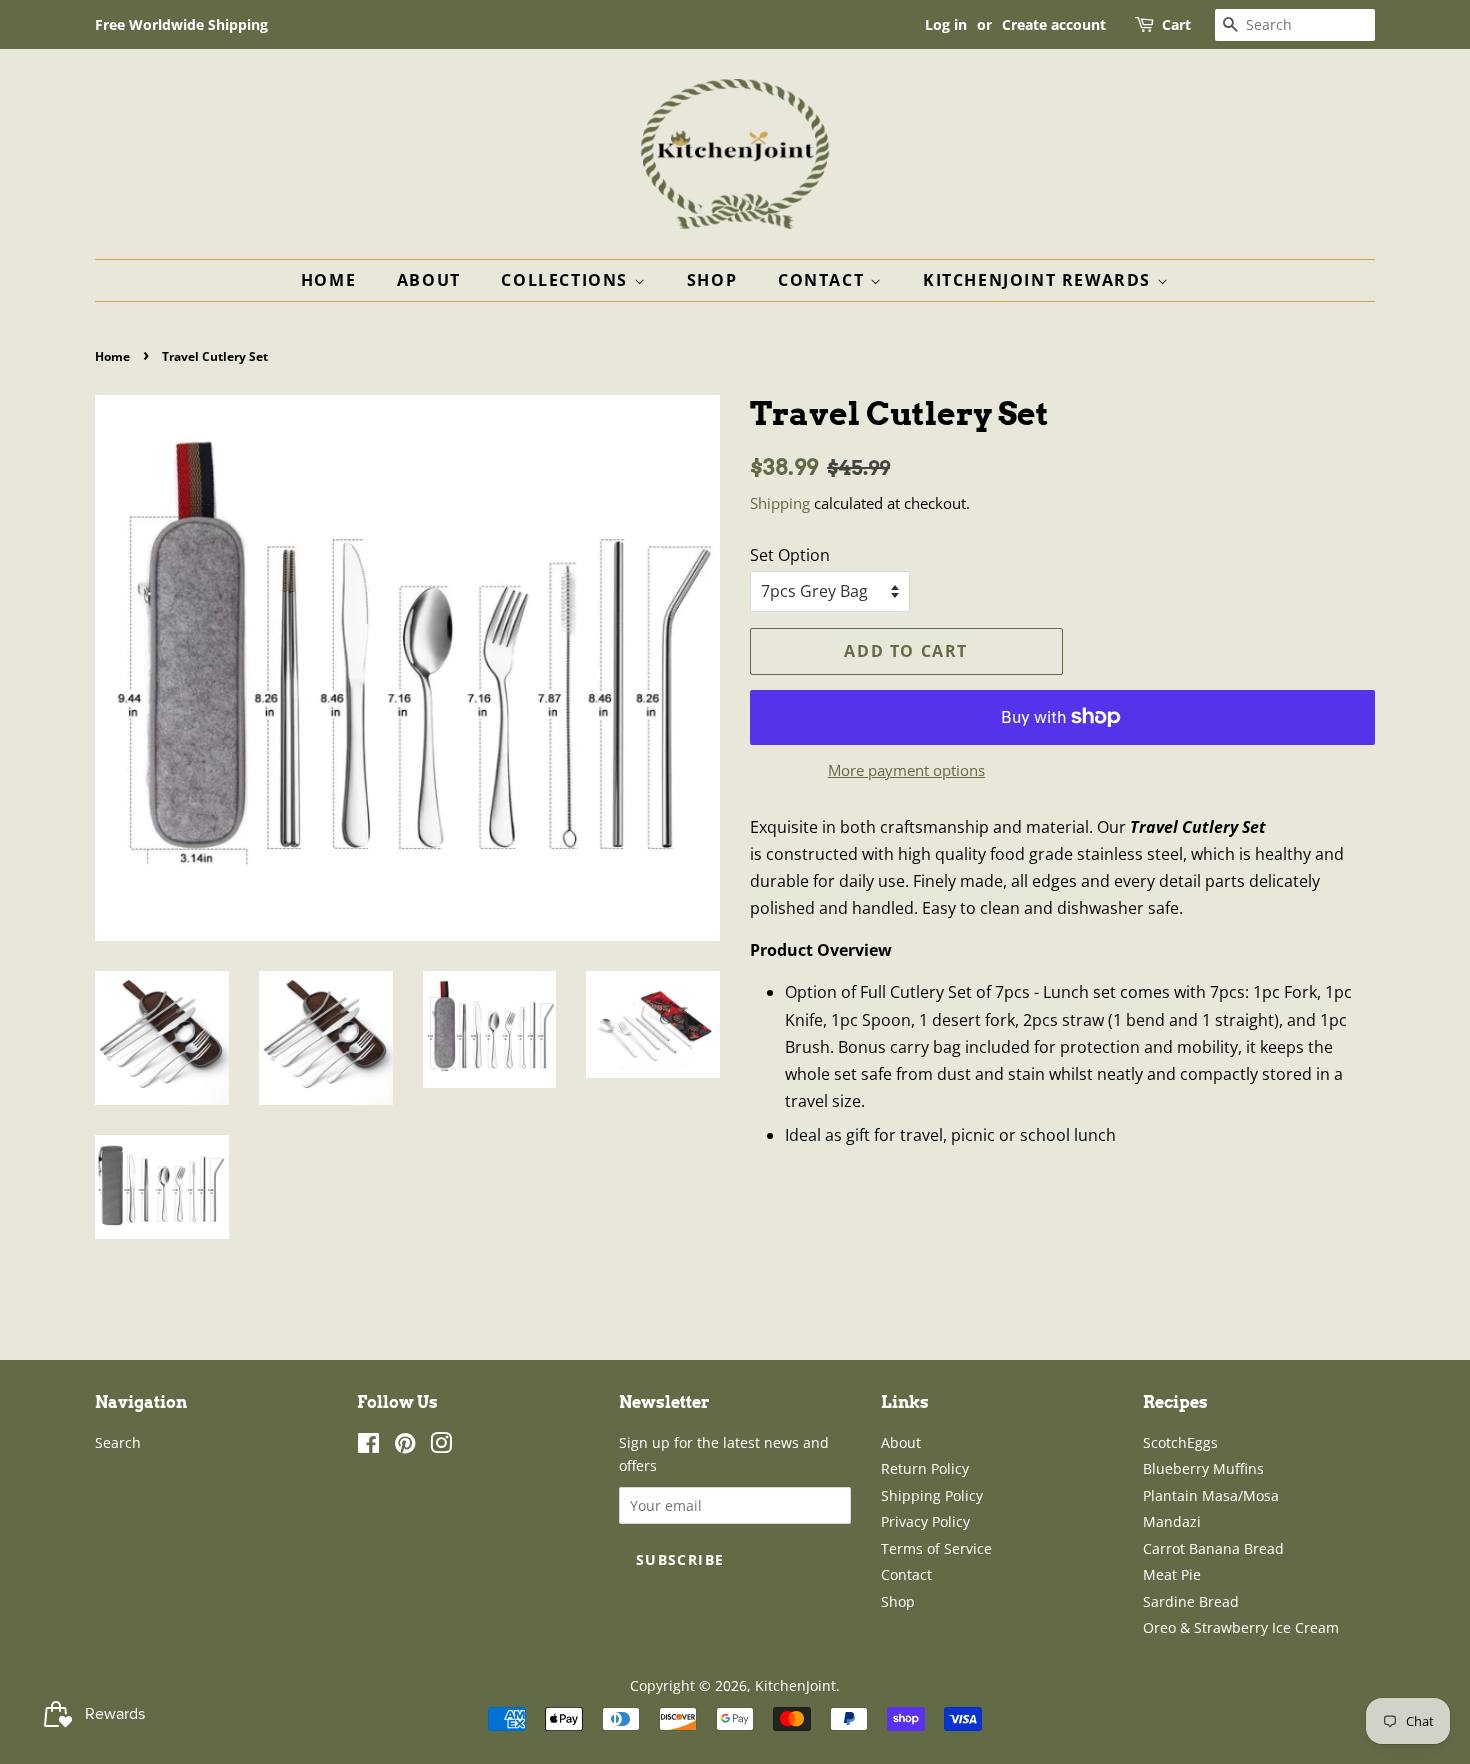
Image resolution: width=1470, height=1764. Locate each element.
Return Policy (925, 1468)
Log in (946, 24)
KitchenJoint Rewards (1040, 280)
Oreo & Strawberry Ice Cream (1241, 1627)
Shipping (780, 503)
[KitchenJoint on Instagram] (441, 1446)
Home (328, 280)
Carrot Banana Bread (1213, 1548)
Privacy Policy (925, 1521)
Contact (824, 280)
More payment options (906, 770)
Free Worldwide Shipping (181, 24)
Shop (712, 280)
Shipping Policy (932, 1495)
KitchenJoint (795, 1685)
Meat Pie (1172, 1574)
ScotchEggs (1180, 1442)
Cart (1176, 24)
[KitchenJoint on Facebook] (368, 1446)
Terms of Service (936, 1548)
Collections (567, 280)
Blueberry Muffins (1203, 1468)
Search (118, 1442)
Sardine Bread (1191, 1601)
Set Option (790, 555)
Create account (1054, 24)
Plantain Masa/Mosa (1211, 1495)
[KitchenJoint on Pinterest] (405, 1446)
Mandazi (1172, 1521)
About (429, 280)
